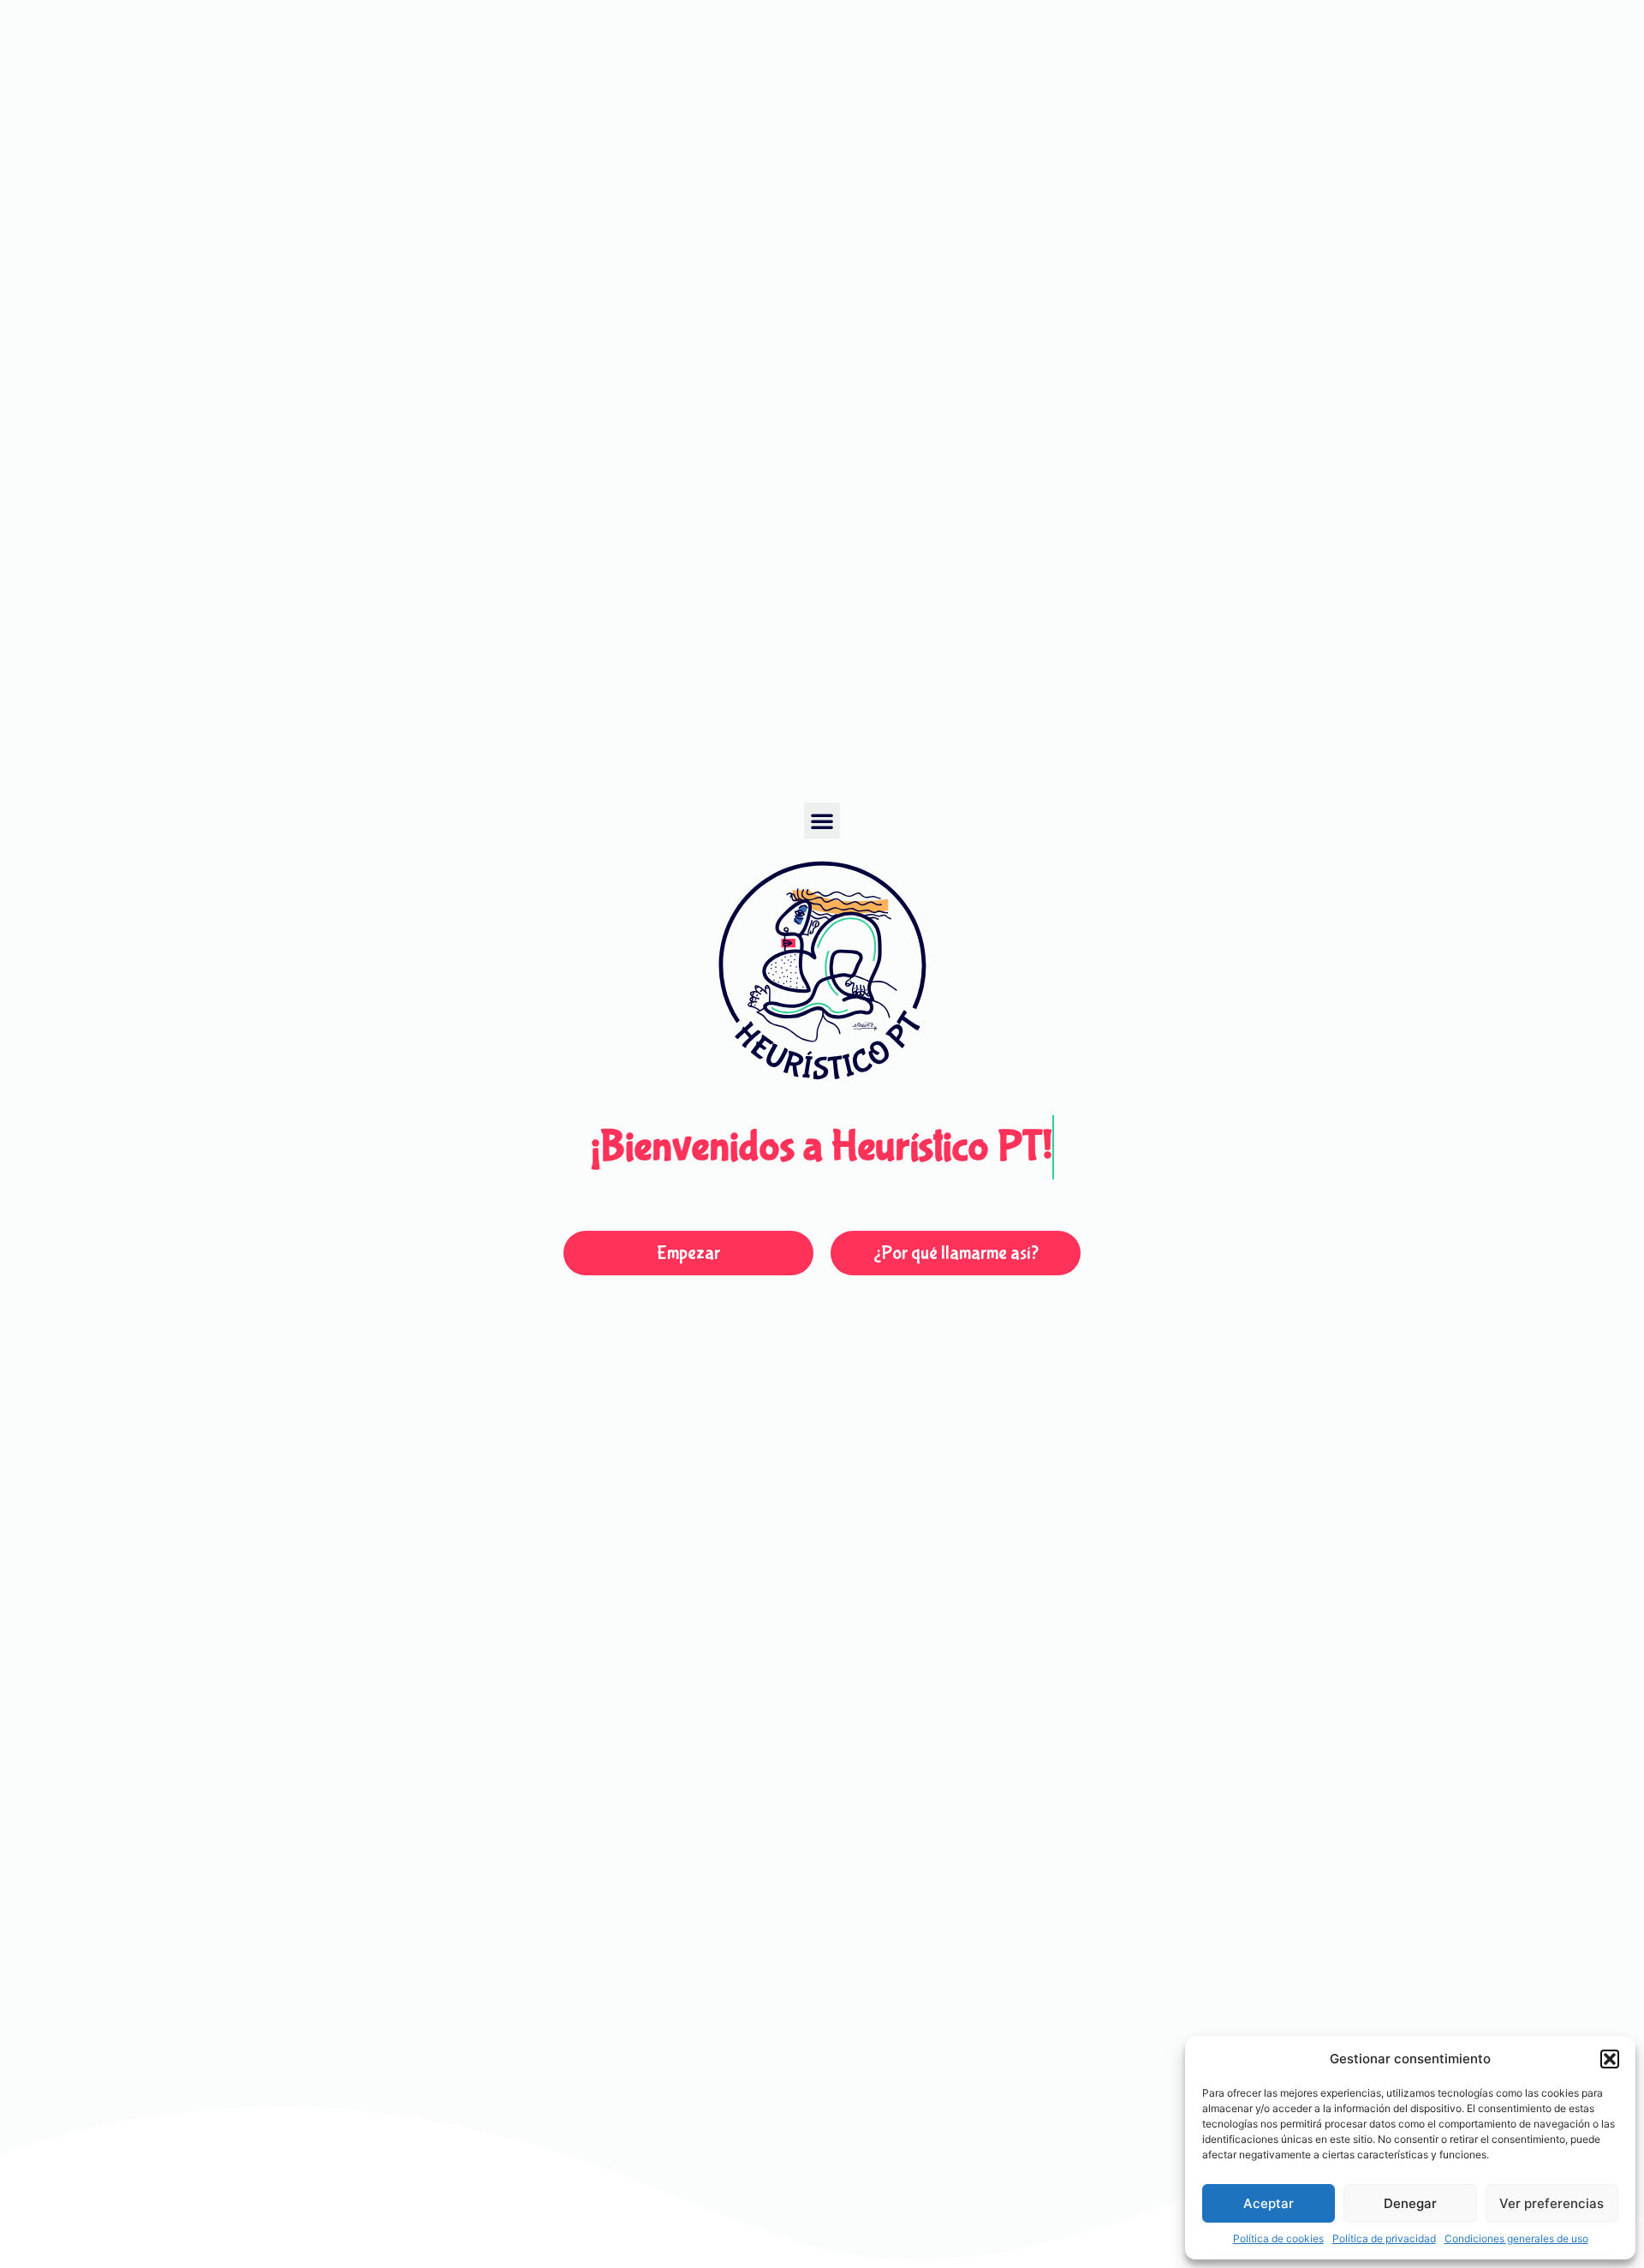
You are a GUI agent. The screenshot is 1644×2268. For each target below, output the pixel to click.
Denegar (1410, 2203)
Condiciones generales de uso (1516, 2238)
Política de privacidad (1384, 2238)
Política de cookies (1278, 2238)
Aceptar (1269, 2203)
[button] (1610, 2059)
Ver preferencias (1552, 2203)
